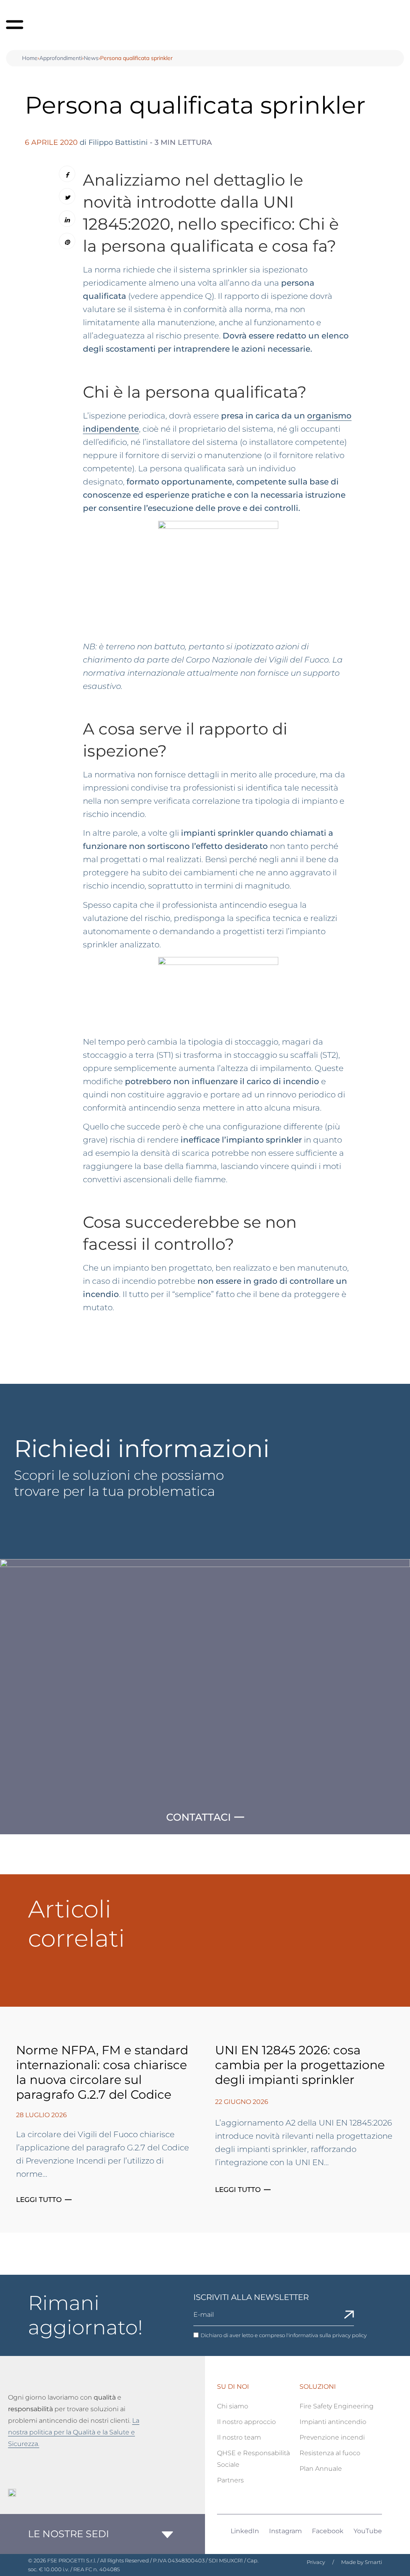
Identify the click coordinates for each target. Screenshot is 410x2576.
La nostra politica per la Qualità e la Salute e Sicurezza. (74, 2432)
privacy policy (350, 2335)
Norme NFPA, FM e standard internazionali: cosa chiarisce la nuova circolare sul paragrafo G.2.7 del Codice (102, 2072)
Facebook (328, 2531)
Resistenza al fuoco (330, 2453)
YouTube (368, 2531)
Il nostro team (239, 2437)
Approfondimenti (61, 58)
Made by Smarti (362, 2562)
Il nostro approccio (246, 2422)
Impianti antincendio (333, 2422)
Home (30, 58)
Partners (230, 2480)
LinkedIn (245, 2531)
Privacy (316, 2562)
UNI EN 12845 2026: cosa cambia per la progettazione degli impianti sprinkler (300, 2065)
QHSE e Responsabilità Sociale (253, 2459)
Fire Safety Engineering (337, 2406)
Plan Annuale (321, 2469)
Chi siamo (233, 2406)
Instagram (285, 2531)
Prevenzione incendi (332, 2437)
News (91, 58)
